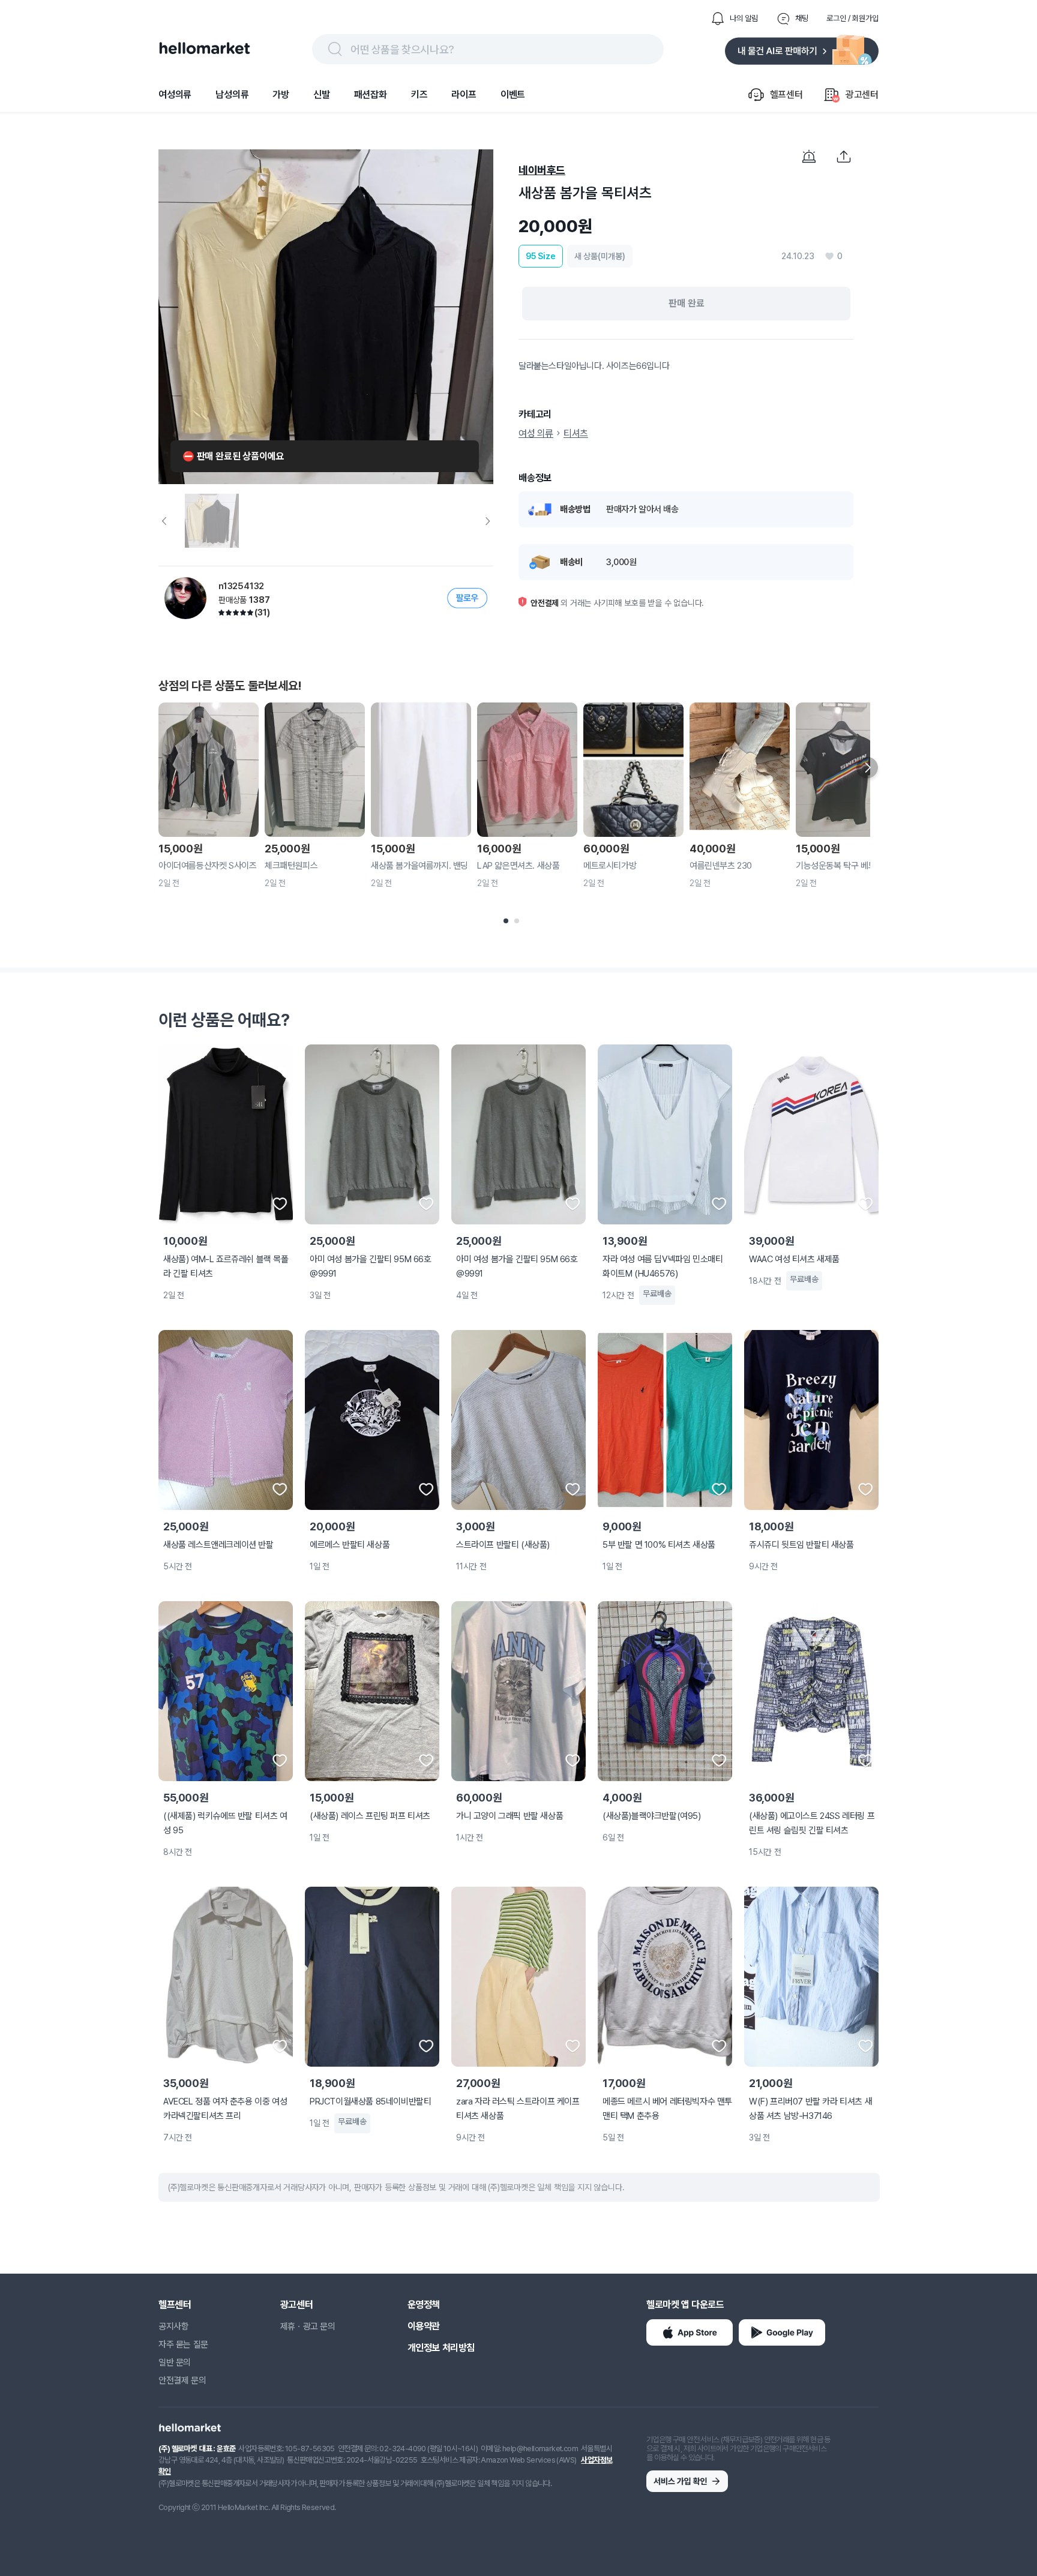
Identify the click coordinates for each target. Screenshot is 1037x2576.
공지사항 (173, 2326)
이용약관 (424, 2326)
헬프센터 (175, 2305)
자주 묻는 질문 (183, 2344)
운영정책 (424, 2305)
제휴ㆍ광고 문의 (308, 2326)
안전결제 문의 (182, 2380)
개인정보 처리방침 (441, 2348)
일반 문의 (175, 2362)
